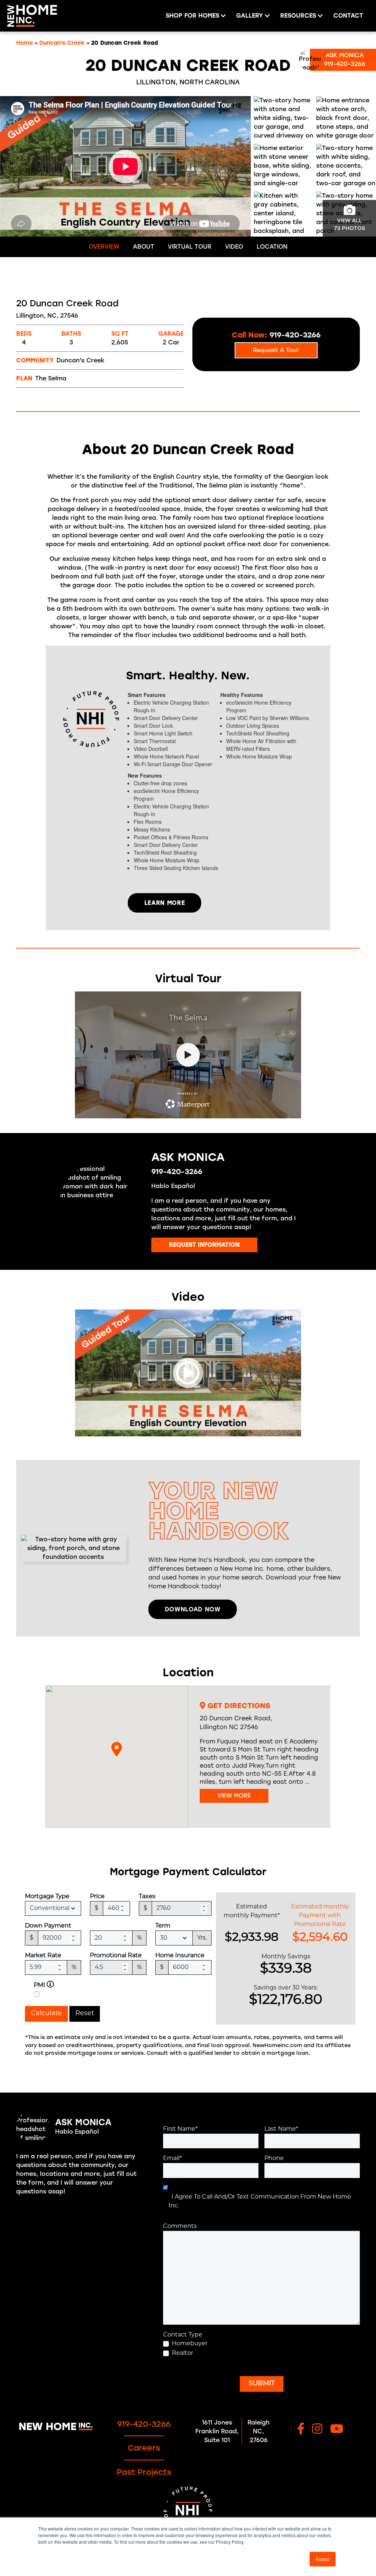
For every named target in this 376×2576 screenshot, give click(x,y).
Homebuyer (190, 2344)
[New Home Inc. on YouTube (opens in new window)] (337, 2429)
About (144, 247)
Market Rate (43, 1956)
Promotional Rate (116, 1956)
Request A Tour (276, 350)
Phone (274, 2159)
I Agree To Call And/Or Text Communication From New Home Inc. (260, 2202)
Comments (180, 2226)
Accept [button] (323, 2559)
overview (104, 247)
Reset (85, 2014)
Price (97, 1897)
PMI (39, 1985)
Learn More (165, 903)
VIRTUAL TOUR (190, 247)
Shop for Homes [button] (192, 16)
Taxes (147, 1897)
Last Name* (281, 2129)
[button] (117, 1749)
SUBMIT (262, 2384)
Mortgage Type (47, 1897)
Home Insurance (180, 1956)
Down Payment (48, 1926)
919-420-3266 (177, 1172)
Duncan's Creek (62, 43)
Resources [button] (298, 16)
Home (25, 43)
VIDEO (234, 247)
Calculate (46, 2014)
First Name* (180, 2129)
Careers (144, 2448)
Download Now (193, 1609)
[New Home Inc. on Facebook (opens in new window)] (301, 2429)
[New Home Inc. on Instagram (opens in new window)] (317, 2429)
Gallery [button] (250, 16)
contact (348, 16)
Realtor (182, 2353)
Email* (172, 2159)
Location (272, 247)
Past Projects (144, 2472)
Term (163, 1926)
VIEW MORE (234, 1796)
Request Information (204, 1245)
